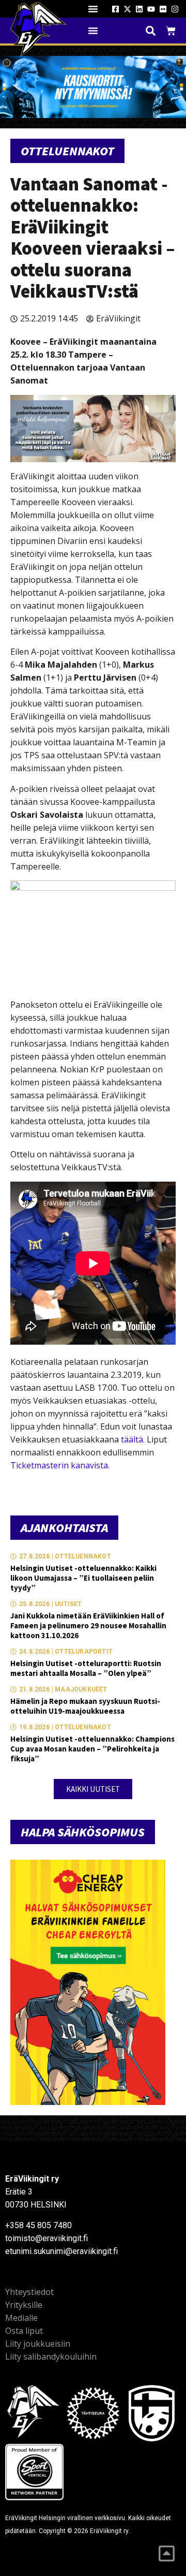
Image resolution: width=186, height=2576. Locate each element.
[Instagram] (175, 9)
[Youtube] (151, 9)
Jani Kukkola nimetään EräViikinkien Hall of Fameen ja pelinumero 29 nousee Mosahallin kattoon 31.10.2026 (88, 1625)
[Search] (151, 31)
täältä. (133, 1439)
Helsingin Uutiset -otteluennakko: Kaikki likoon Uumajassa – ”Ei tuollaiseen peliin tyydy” (83, 1578)
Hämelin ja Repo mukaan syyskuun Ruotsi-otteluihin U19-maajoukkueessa (85, 1706)
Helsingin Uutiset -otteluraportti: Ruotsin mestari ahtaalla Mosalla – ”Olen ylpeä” (86, 1668)
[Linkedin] (139, 9)
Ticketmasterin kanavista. (60, 1465)
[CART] (171, 31)
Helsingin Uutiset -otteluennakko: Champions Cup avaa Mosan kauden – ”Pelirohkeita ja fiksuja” (92, 1749)
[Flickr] (163, 9)
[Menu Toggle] (93, 9)
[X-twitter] (127, 9)
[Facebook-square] (115, 9)
